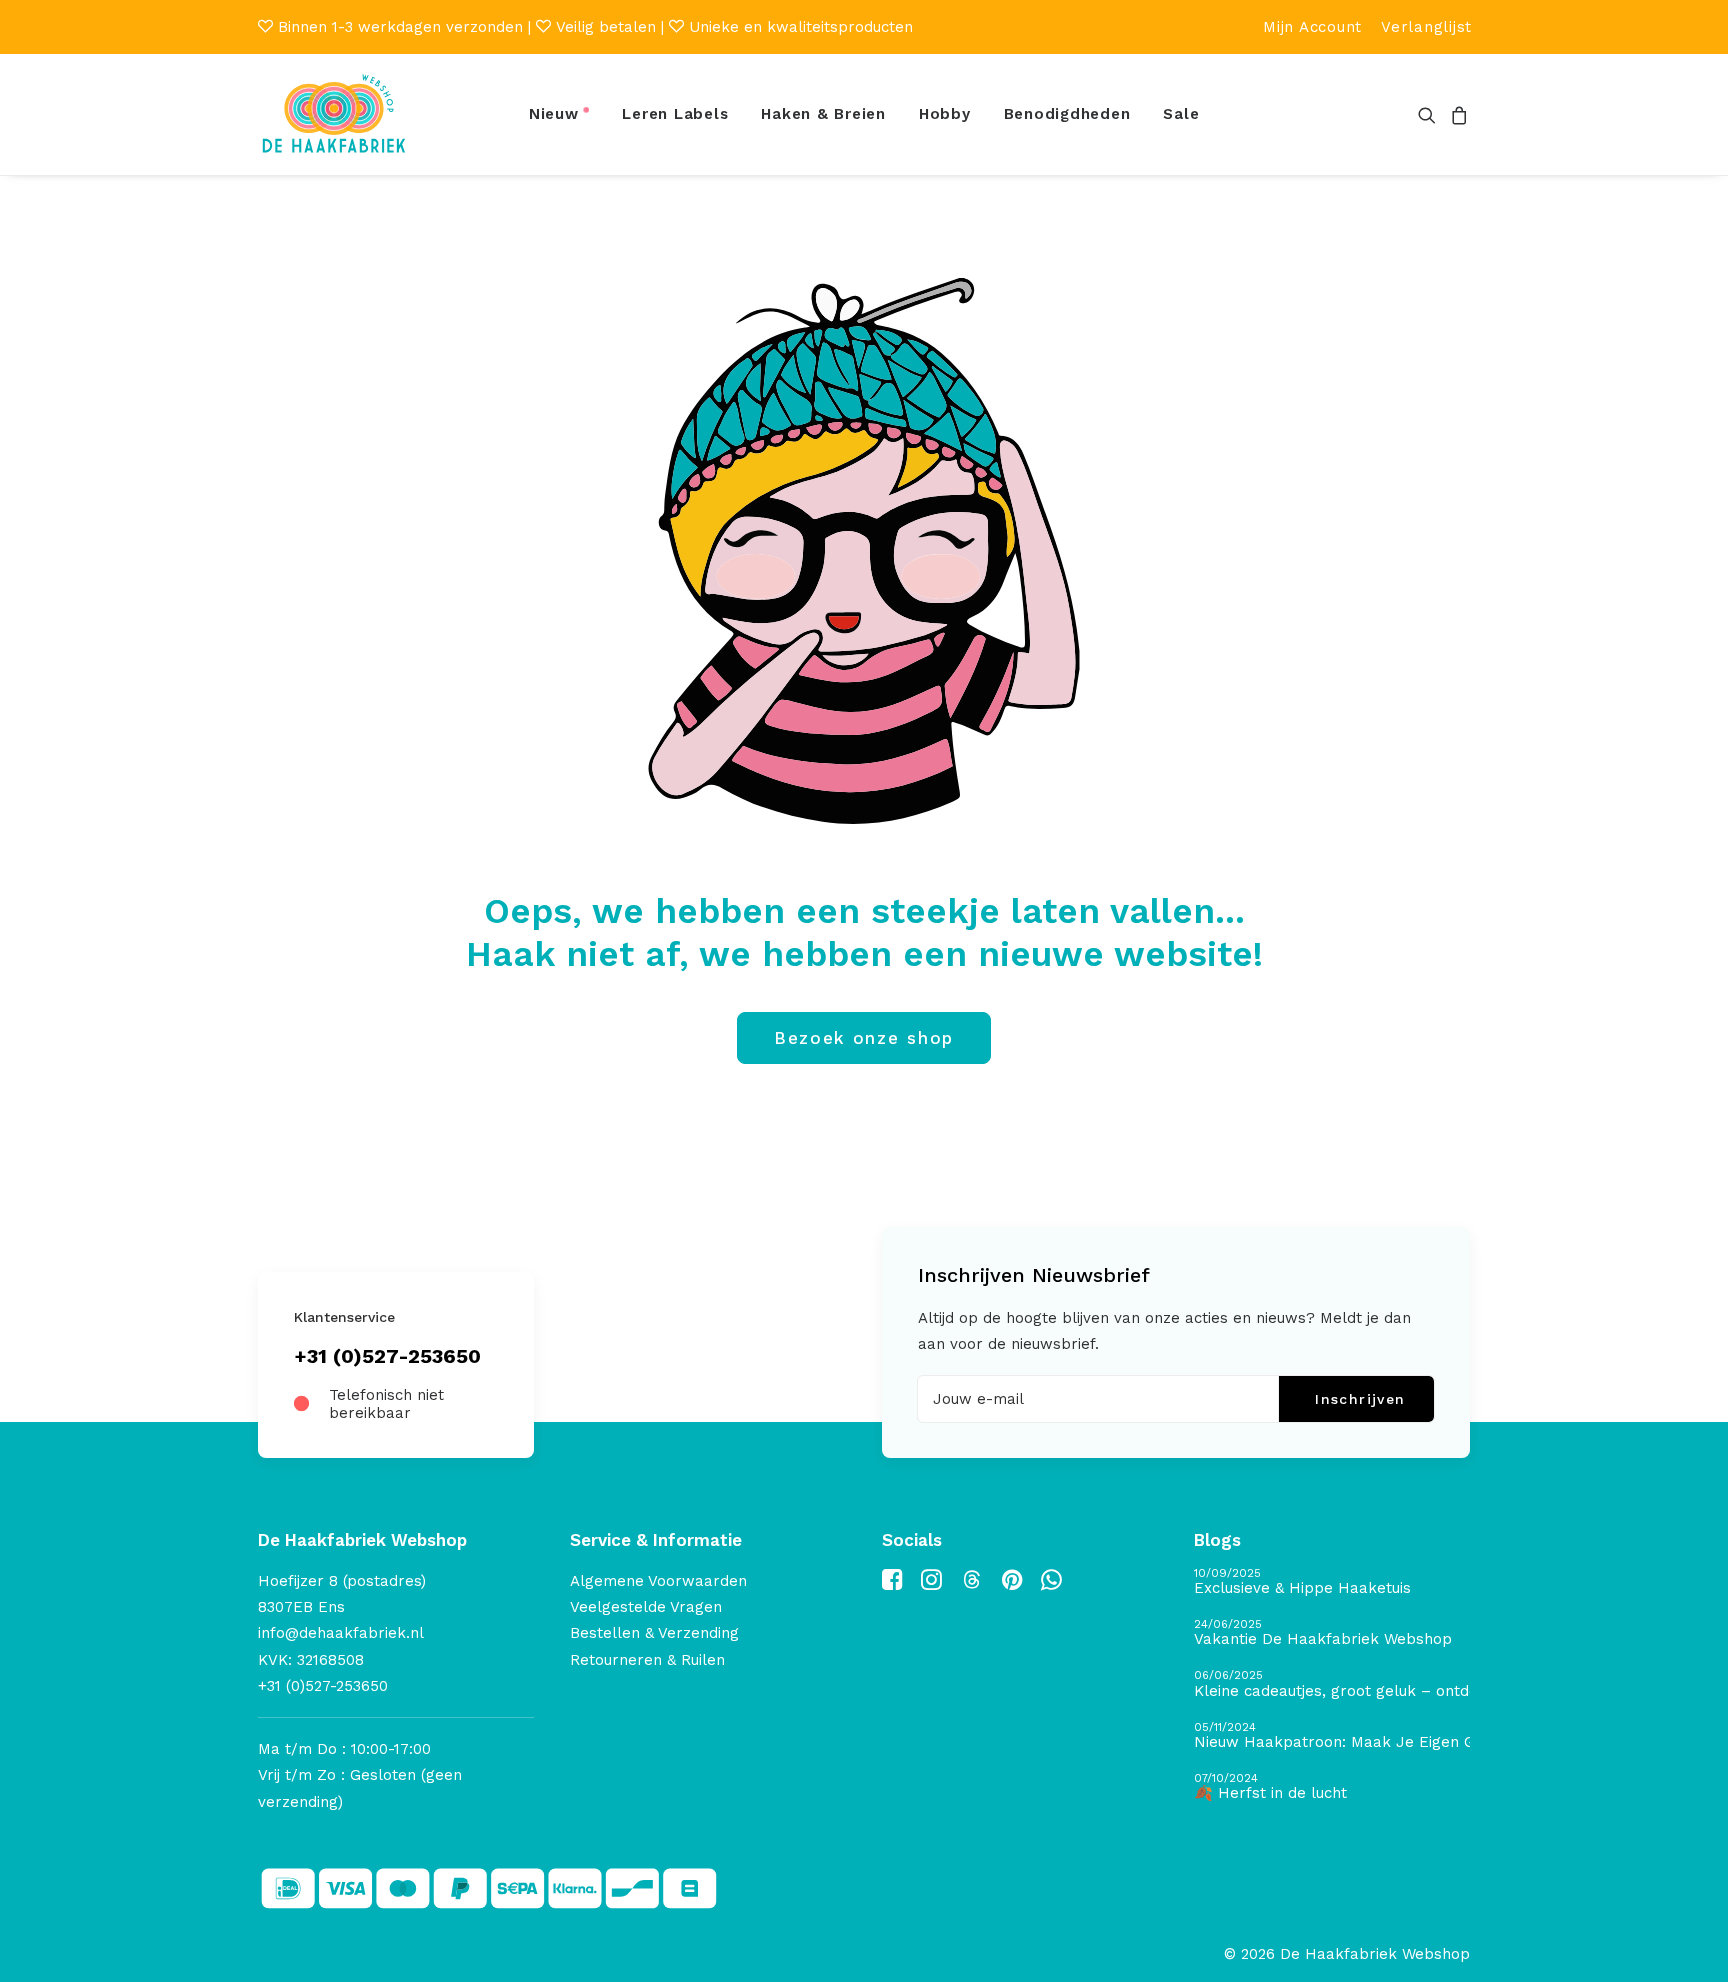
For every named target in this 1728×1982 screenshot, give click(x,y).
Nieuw (554, 114)
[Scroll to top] (1690, 1943)
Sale (1181, 114)
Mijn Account (1312, 27)
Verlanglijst (1426, 27)
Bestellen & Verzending (654, 1633)
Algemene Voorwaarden (658, 1581)
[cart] (1456, 114)
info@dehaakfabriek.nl (341, 1633)
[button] (1430, 114)
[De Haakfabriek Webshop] (334, 114)
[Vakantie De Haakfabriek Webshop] (1332, 1633)
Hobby (945, 114)
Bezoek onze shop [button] (864, 1038)
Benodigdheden (1067, 114)
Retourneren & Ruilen (647, 1660)
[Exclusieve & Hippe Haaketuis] (1332, 1582)
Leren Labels (675, 114)
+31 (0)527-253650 (387, 1356)
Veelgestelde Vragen (646, 1607)
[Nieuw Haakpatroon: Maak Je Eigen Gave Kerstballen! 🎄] (1332, 1736)
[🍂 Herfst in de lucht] (1332, 1787)
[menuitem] (1312, 27)
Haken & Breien (823, 114)
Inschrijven (1360, 1399)
